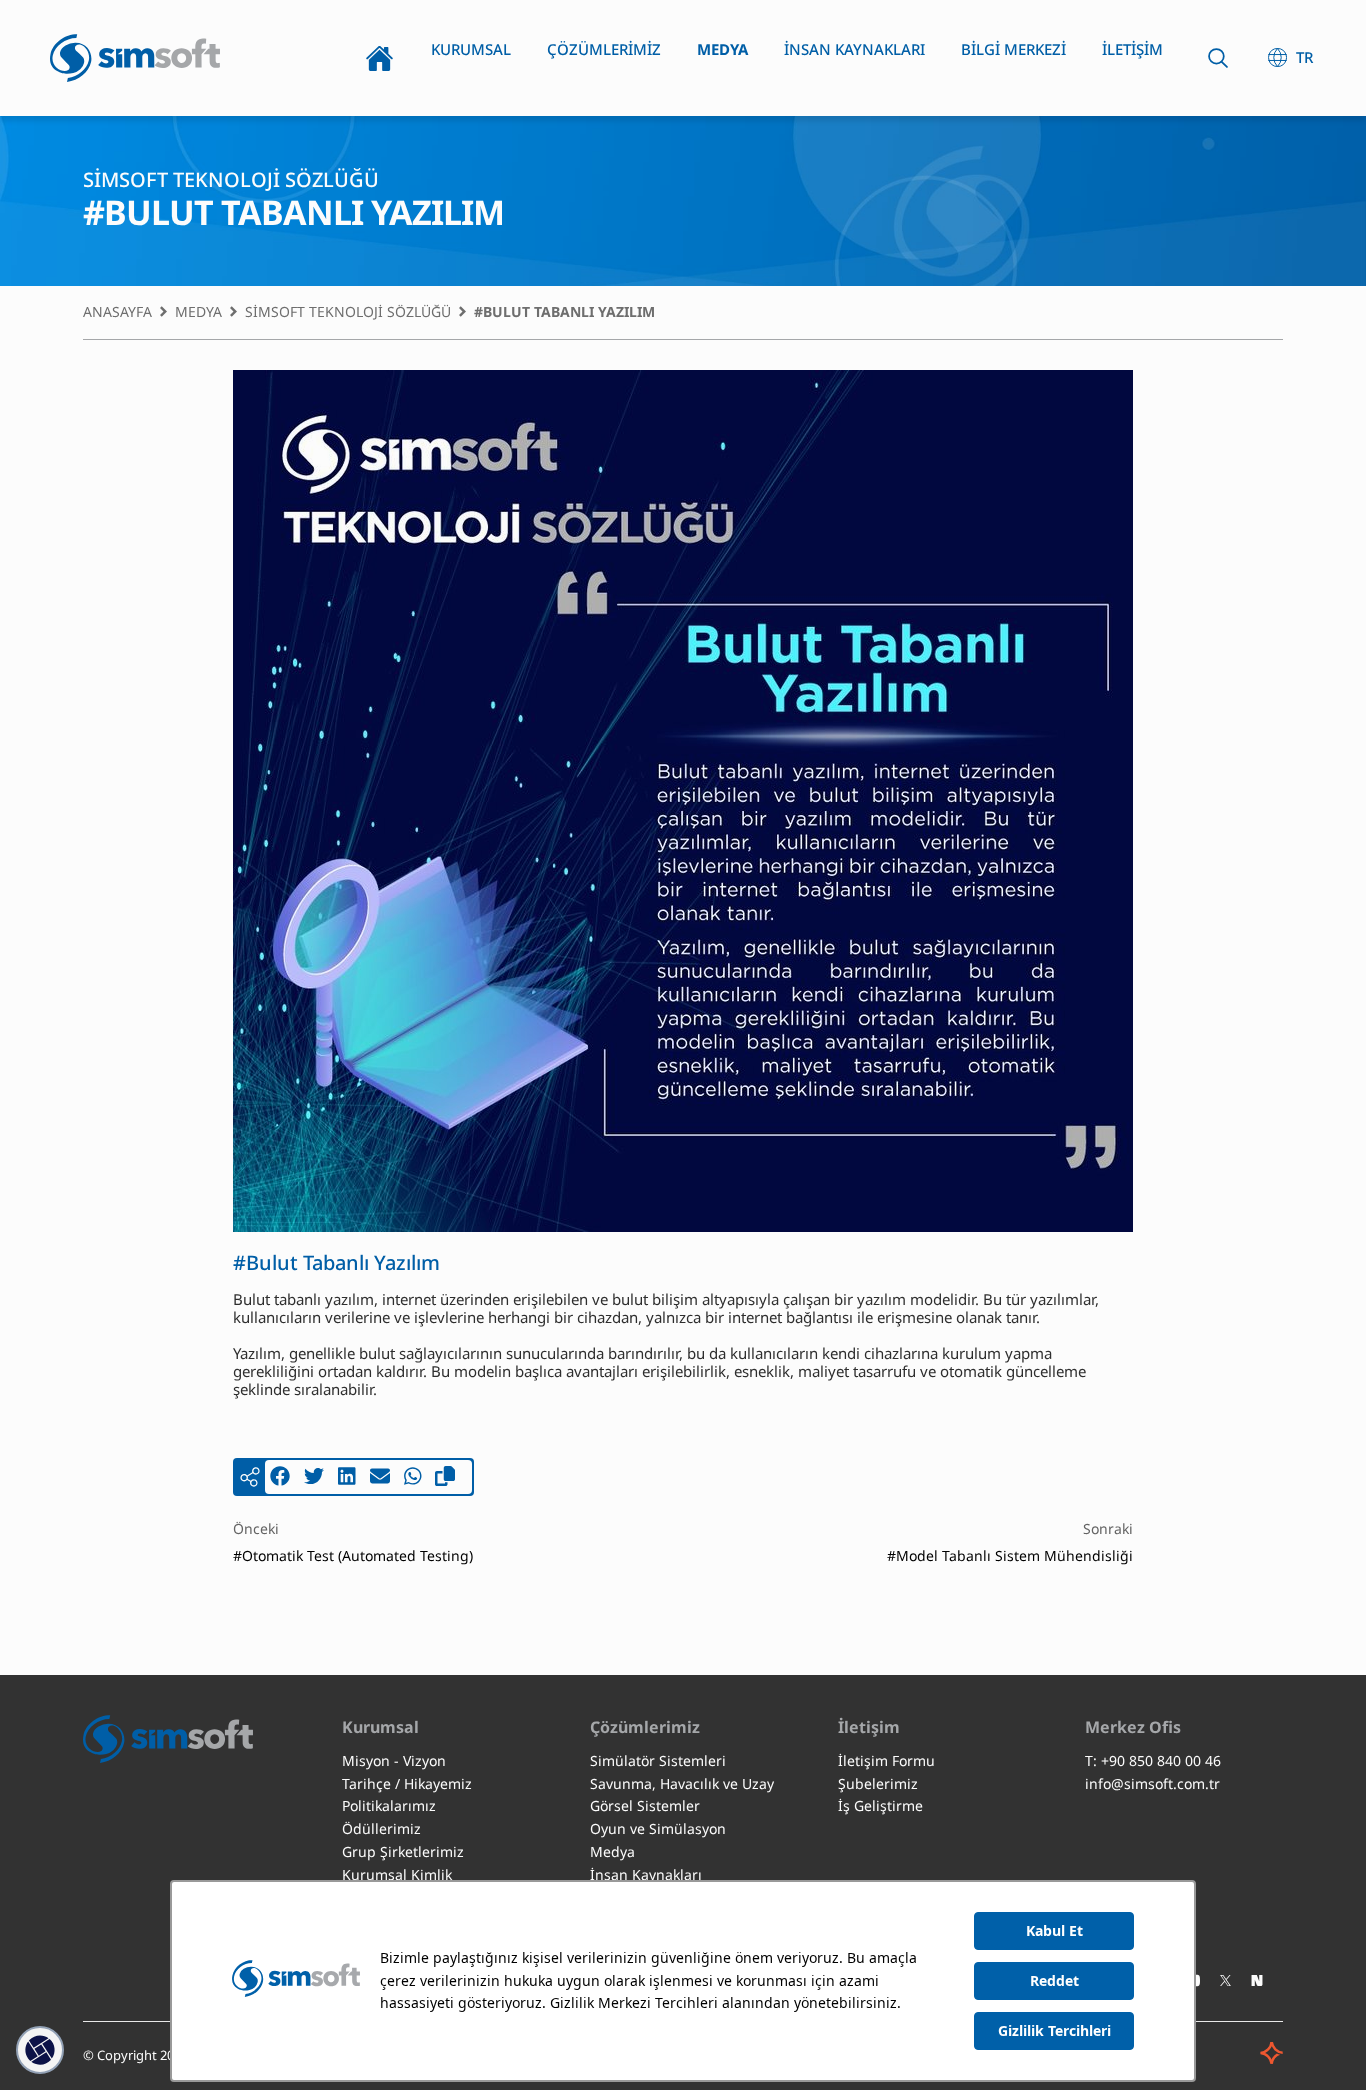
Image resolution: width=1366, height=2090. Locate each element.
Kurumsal (471, 49)
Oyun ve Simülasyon (658, 1828)
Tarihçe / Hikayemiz (407, 1783)
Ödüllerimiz (381, 1828)
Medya (722, 49)
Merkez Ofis (1133, 1727)
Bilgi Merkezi (1013, 49)
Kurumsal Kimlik (397, 1874)
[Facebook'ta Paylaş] (280, 1477)
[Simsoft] (135, 58)
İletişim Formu (886, 1760)
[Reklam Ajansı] (1241, 2061)
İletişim (1132, 49)
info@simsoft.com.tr (1152, 1783)
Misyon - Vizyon (394, 1760)
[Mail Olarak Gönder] (380, 1477)
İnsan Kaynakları (854, 49)
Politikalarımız (389, 1805)
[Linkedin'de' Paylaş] (347, 1477)
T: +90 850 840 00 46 (1153, 1760)
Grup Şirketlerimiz (403, 1851)
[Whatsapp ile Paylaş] (413, 1477)
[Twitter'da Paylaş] (314, 1477)
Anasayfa (379, 58)
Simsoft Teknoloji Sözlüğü (348, 312)
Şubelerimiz (878, 1783)
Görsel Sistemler (645, 1805)
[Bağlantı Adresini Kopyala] (445, 1477)
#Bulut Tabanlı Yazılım (564, 312)
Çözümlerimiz (604, 49)
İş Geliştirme (880, 1805)
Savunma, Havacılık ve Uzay (682, 1783)
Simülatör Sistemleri (658, 1760)
